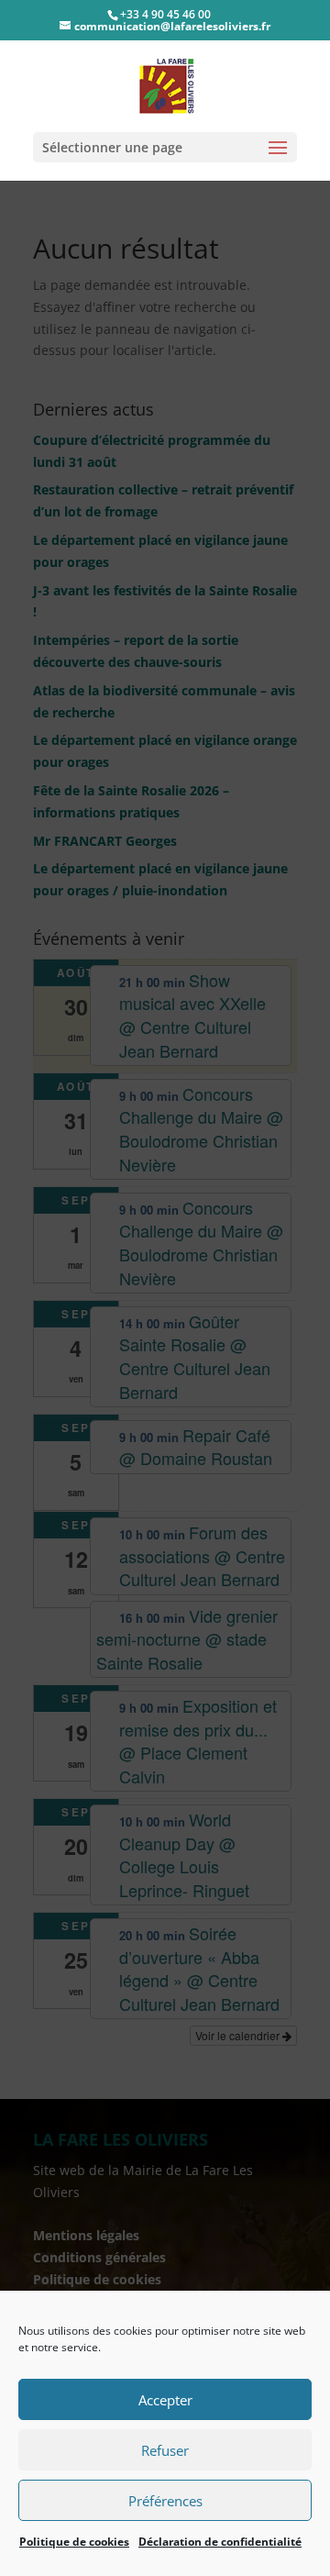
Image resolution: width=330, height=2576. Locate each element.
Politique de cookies (74, 2542)
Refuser (165, 2450)
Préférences (165, 2501)
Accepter (165, 2400)
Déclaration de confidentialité (220, 2542)
